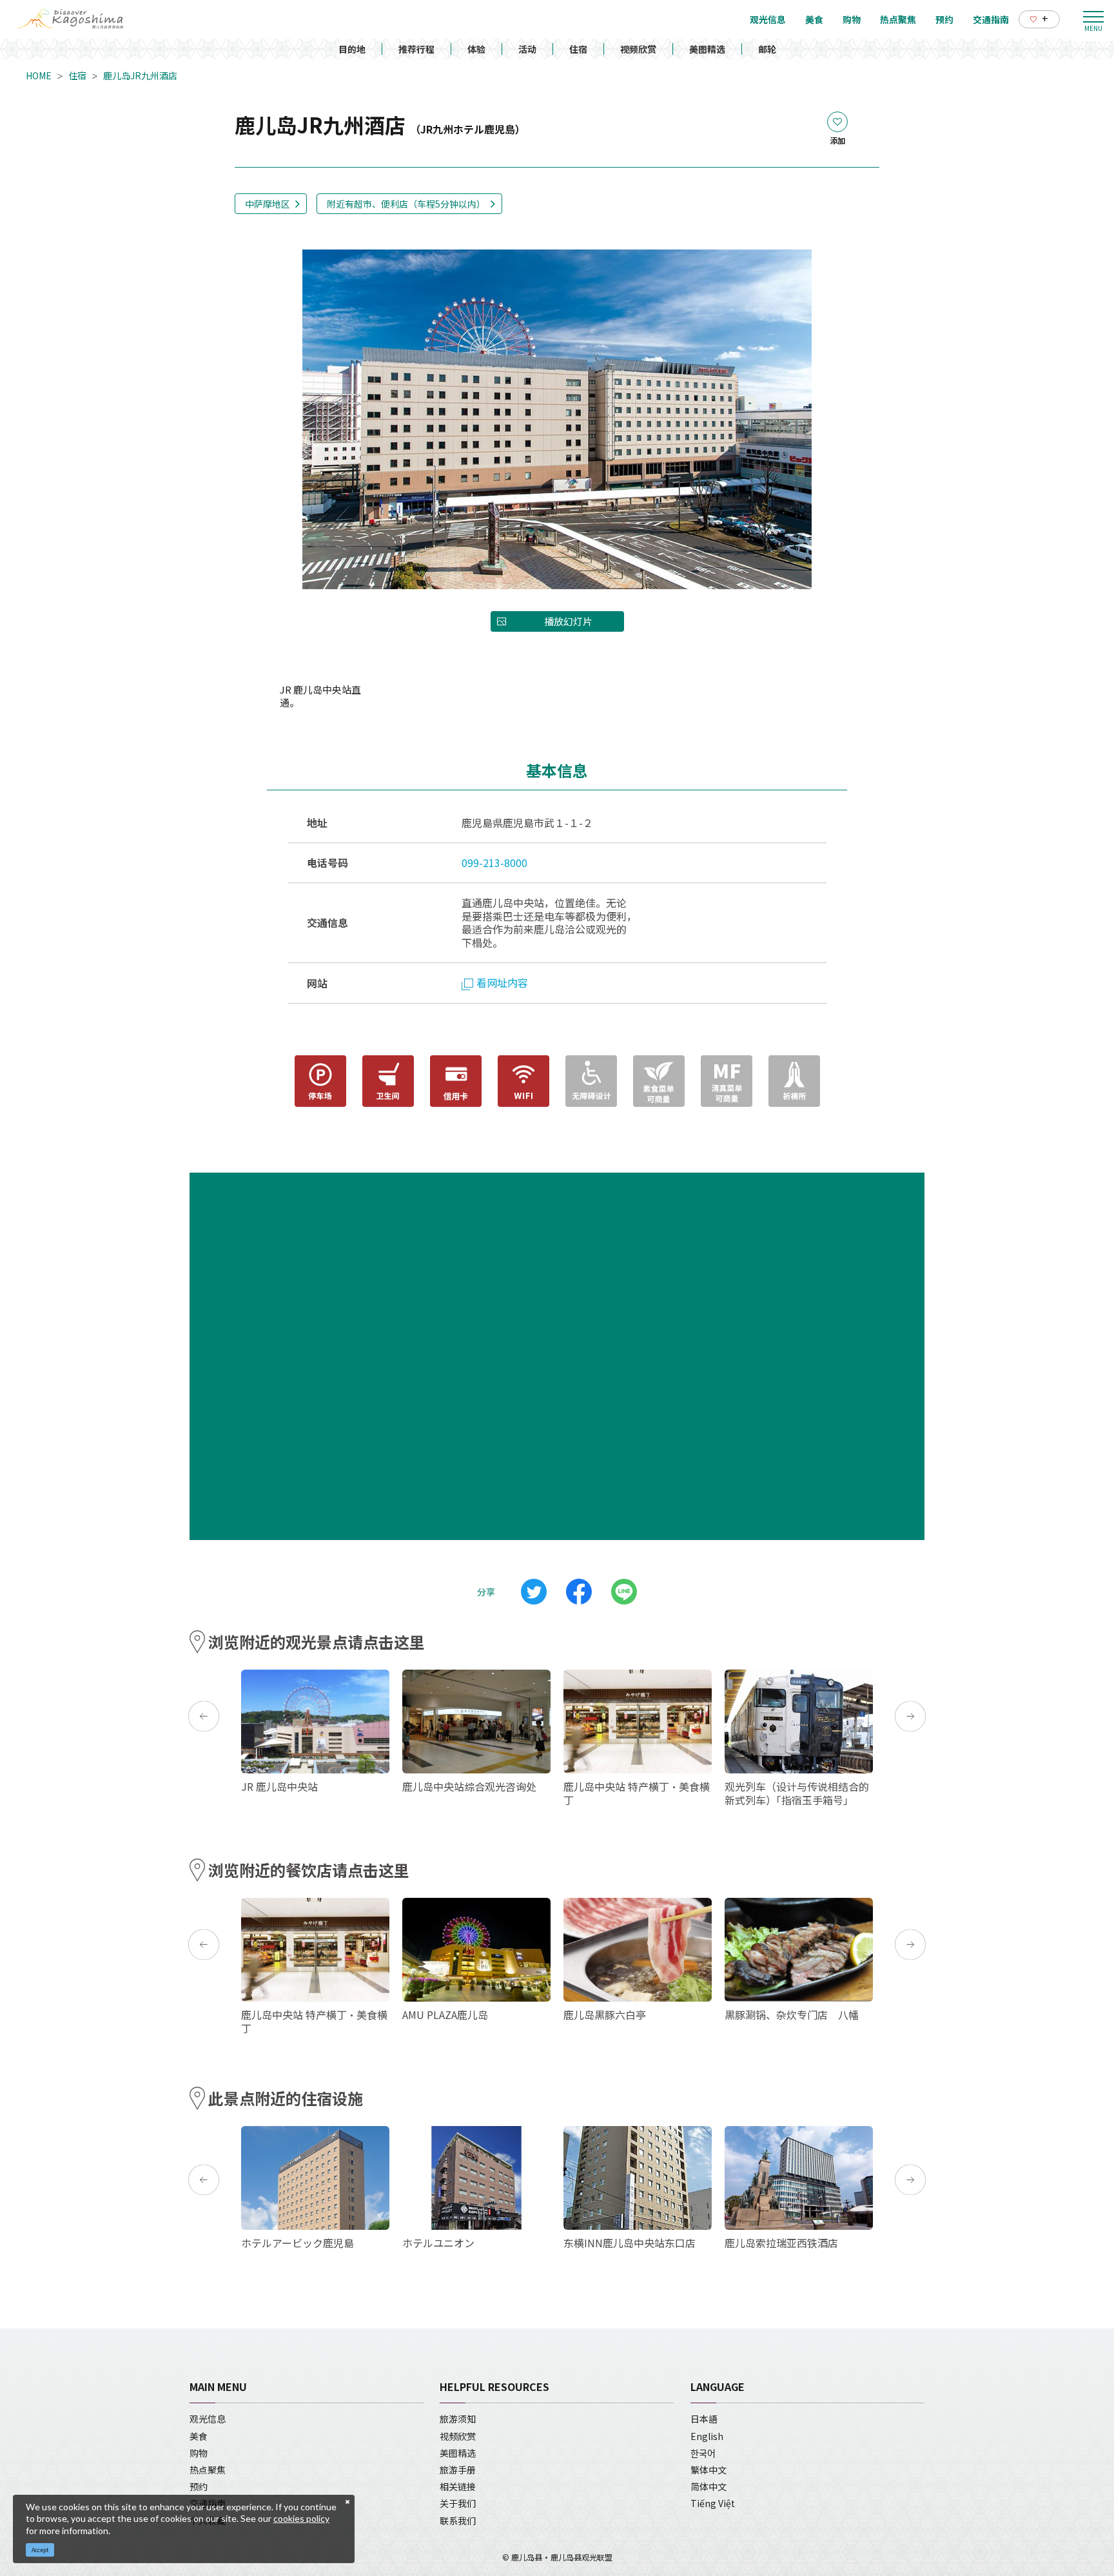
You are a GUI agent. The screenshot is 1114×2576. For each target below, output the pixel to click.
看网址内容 (502, 982)
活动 (527, 49)
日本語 (704, 2419)
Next (910, 1717)
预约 (199, 2486)
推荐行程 (416, 49)
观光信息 (208, 2419)
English (707, 2436)
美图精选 (707, 49)
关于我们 (458, 2503)
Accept (40, 2550)
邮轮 (767, 49)
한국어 (703, 2453)
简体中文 (708, 2486)
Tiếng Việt (713, 2503)
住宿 (578, 49)
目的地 (352, 49)
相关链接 (458, 2486)
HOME (39, 75)
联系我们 (458, 2521)
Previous (204, 1717)
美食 (199, 2436)
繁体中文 (708, 2470)
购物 (199, 2453)
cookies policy (301, 2518)
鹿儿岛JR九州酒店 (140, 75)
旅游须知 (458, 2419)
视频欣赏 (638, 49)
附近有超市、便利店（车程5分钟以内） (406, 204)
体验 (476, 49)
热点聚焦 (208, 2470)
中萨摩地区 (268, 204)
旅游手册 (458, 2470)
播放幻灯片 (568, 621)
